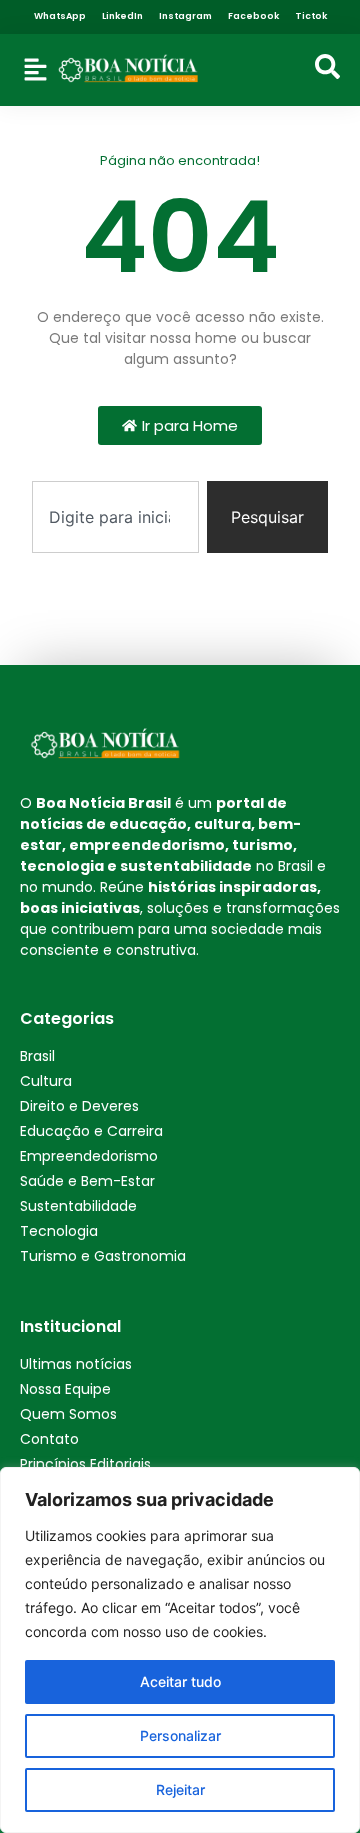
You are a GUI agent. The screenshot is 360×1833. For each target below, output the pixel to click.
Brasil (37, 1056)
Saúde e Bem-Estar (87, 1181)
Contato (49, 1439)
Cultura (46, 1081)
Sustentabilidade (78, 1206)
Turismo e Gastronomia (103, 1256)
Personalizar (180, 1735)
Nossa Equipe (65, 1389)
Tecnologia (59, 1231)
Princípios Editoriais (85, 1464)
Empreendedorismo (89, 1156)
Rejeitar (180, 1789)
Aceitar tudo (180, 1681)
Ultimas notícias (76, 1364)
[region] (180, 1650)
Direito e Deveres (79, 1106)
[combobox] (115, 517)
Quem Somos (68, 1414)
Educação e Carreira (91, 1131)
